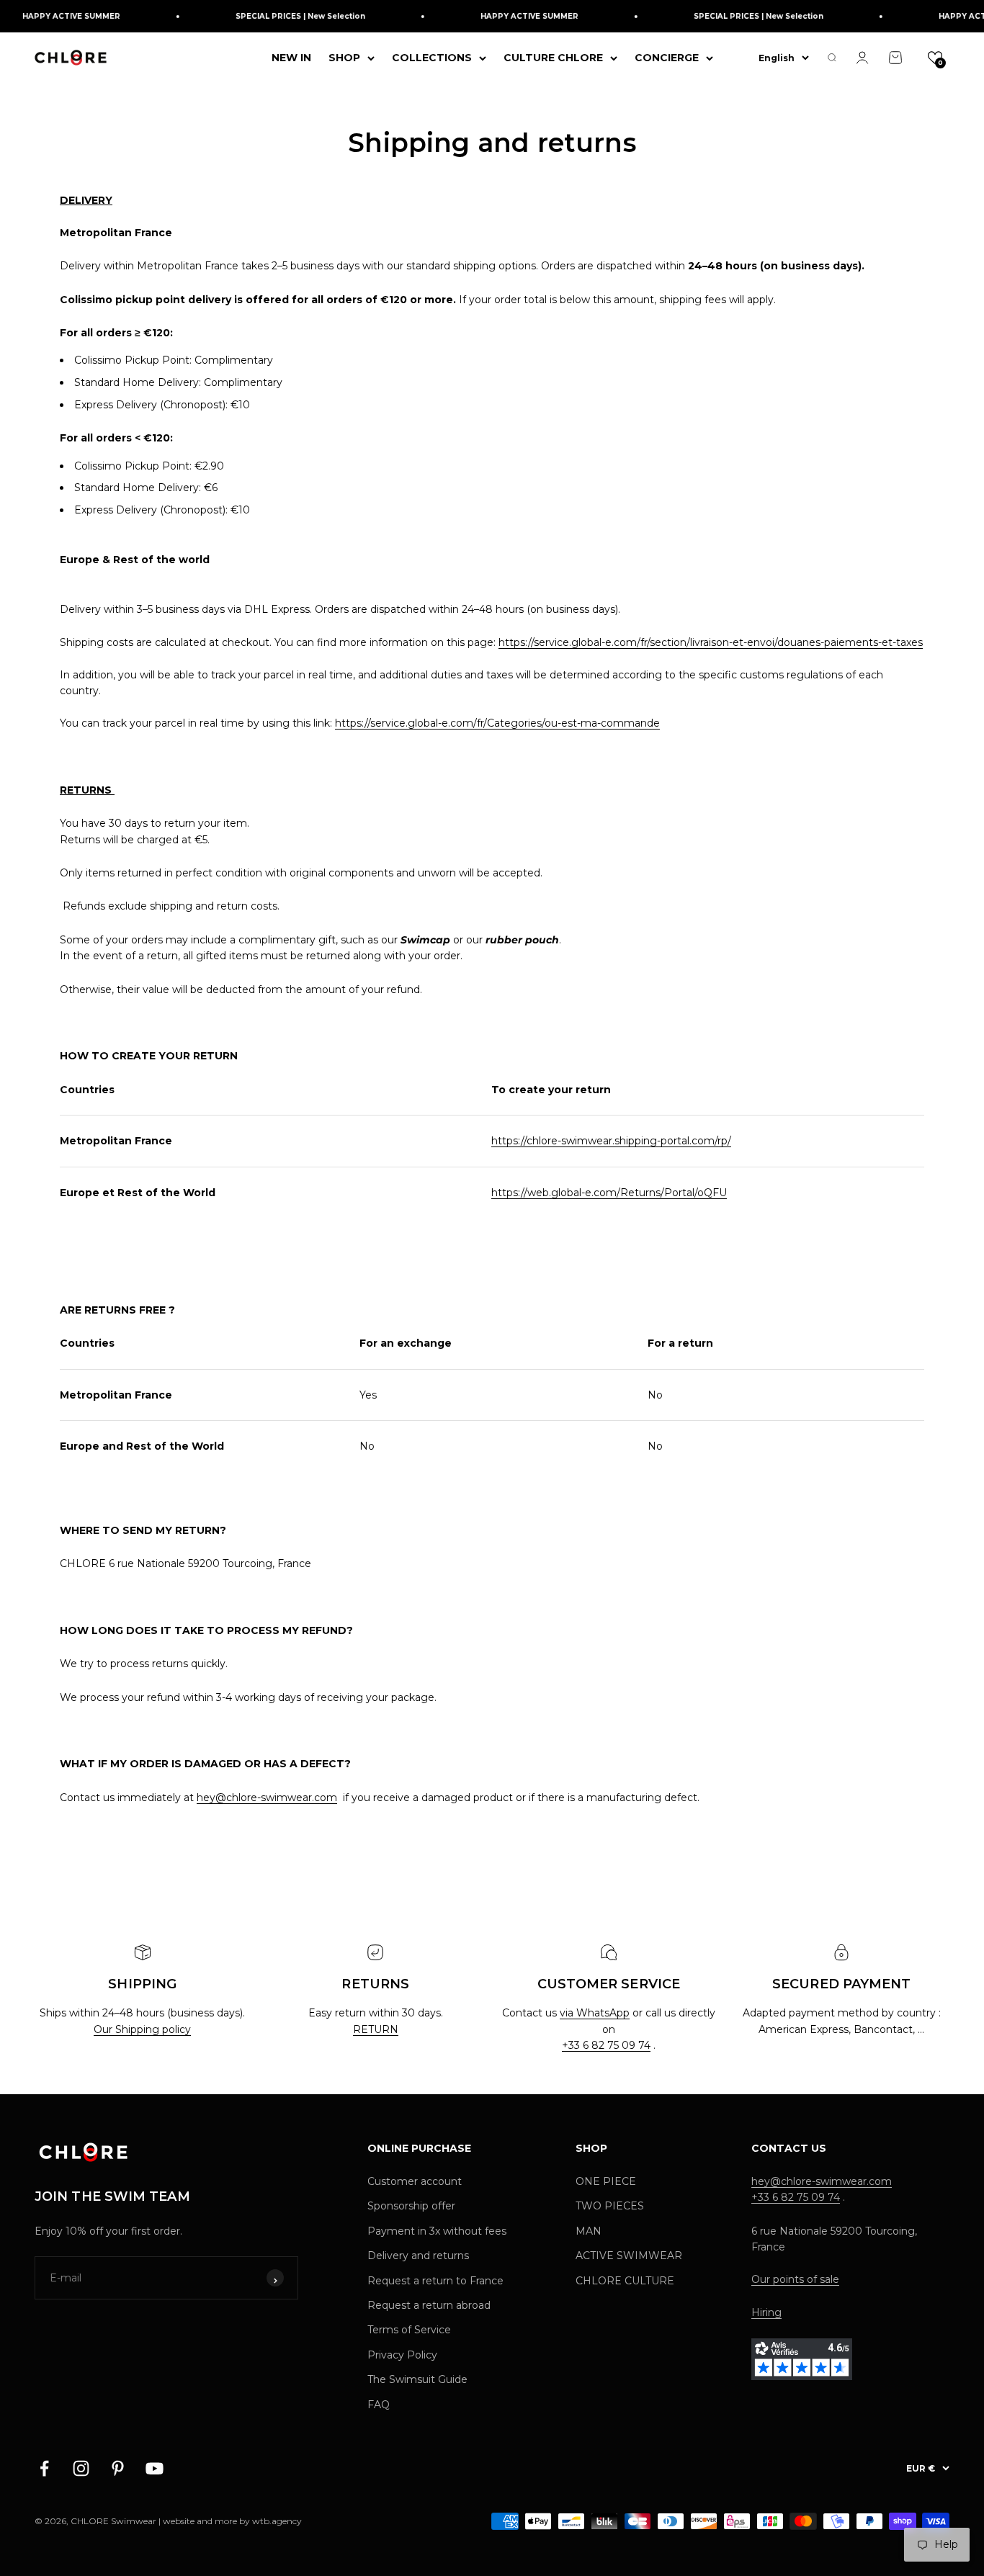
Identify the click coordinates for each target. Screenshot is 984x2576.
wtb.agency (277, 2521)
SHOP (344, 58)
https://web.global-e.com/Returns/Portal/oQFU (609, 1193)
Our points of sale (795, 2279)
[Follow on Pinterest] (118, 2468)
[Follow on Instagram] (81, 2468)
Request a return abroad (429, 2305)
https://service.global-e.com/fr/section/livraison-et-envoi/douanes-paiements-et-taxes (711, 642)
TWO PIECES (610, 2206)
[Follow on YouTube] (155, 2468)
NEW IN (291, 58)
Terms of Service (409, 2330)
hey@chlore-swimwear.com (267, 1798)
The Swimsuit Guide (417, 2379)
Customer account (415, 2181)
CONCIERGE (667, 58)
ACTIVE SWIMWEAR (629, 2256)
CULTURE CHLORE (553, 58)
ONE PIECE (606, 2181)
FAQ (379, 2405)
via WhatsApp (595, 2013)
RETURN (376, 2029)
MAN (589, 2231)
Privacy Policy (402, 2355)
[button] (935, 58)
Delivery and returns (418, 2256)
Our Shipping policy (142, 2029)
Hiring (766, 2312)
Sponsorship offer (411, 2206)
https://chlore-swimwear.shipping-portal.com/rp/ (611, 1141)
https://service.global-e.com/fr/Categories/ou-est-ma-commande (497, 723)
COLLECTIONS (432, 58)
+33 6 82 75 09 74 (606, 2045)
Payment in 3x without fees (437, 2231)
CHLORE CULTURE (625, 2281)
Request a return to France (435, 2281)
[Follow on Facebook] (44, 2468)
